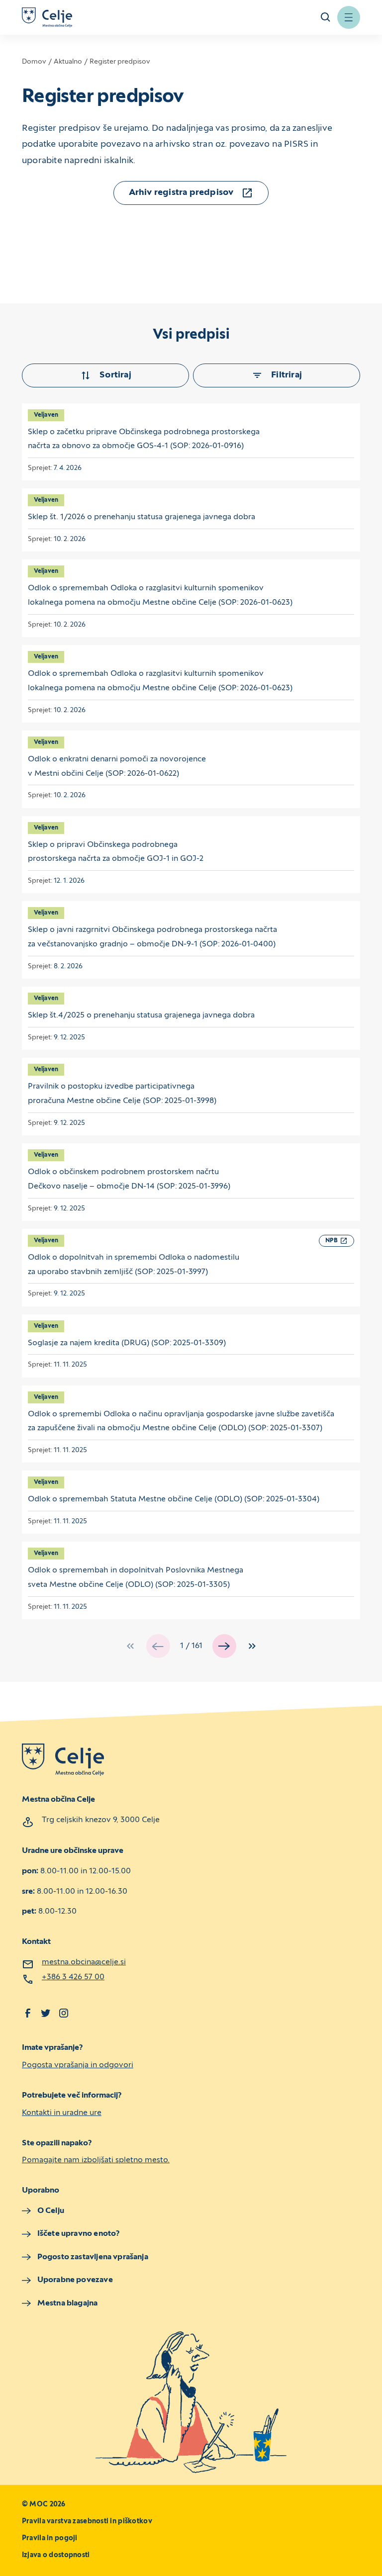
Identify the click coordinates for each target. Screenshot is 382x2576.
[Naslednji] (224, 1646)
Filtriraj (286, 375)
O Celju (51, 2211)
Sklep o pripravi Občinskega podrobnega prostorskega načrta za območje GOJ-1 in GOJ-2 (116, 852)
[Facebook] (28, 2013)
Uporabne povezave (75, 2280)
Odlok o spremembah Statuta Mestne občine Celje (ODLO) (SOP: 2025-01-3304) (174, 1499)
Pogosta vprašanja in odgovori (78, 2065)
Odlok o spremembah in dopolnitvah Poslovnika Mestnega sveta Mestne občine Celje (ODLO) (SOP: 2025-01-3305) (136, 1578)
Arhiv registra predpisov (181, 193)
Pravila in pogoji (50, 2538)
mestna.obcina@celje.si (84, 1962)
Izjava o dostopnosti (56, 2555)
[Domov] (47, 17)
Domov (34, 62)
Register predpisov (120, 62)
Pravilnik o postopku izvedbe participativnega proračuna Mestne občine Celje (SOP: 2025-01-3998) (122, 1094)
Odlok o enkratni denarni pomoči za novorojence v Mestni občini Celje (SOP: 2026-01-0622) (117, 767)
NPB (332, 1241)
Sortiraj (115, 375)
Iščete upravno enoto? (79, 2234)
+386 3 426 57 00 (73, 1977)
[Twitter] (46, 2013)
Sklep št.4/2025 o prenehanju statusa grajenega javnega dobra (141, 1015)
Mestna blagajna (67, 2303)
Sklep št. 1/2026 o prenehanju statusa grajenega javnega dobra (142, 517)
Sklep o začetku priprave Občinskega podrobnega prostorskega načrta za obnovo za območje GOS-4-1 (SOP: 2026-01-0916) (144, 439)
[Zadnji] (252, 1646)
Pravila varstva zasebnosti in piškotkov (87, 2522)
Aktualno (68, 62)
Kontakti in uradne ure (62, 2113)
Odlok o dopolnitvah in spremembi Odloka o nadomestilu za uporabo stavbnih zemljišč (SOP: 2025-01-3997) (134, 1265)
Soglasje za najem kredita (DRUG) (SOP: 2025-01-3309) (127, 1343)
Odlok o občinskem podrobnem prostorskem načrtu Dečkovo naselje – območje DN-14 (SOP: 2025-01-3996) (129, 1179)
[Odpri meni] (349, 17)
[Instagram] (64, 2013)
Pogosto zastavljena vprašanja (93, 2257)
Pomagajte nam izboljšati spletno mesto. (96, 2160)
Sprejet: (41, 468)
